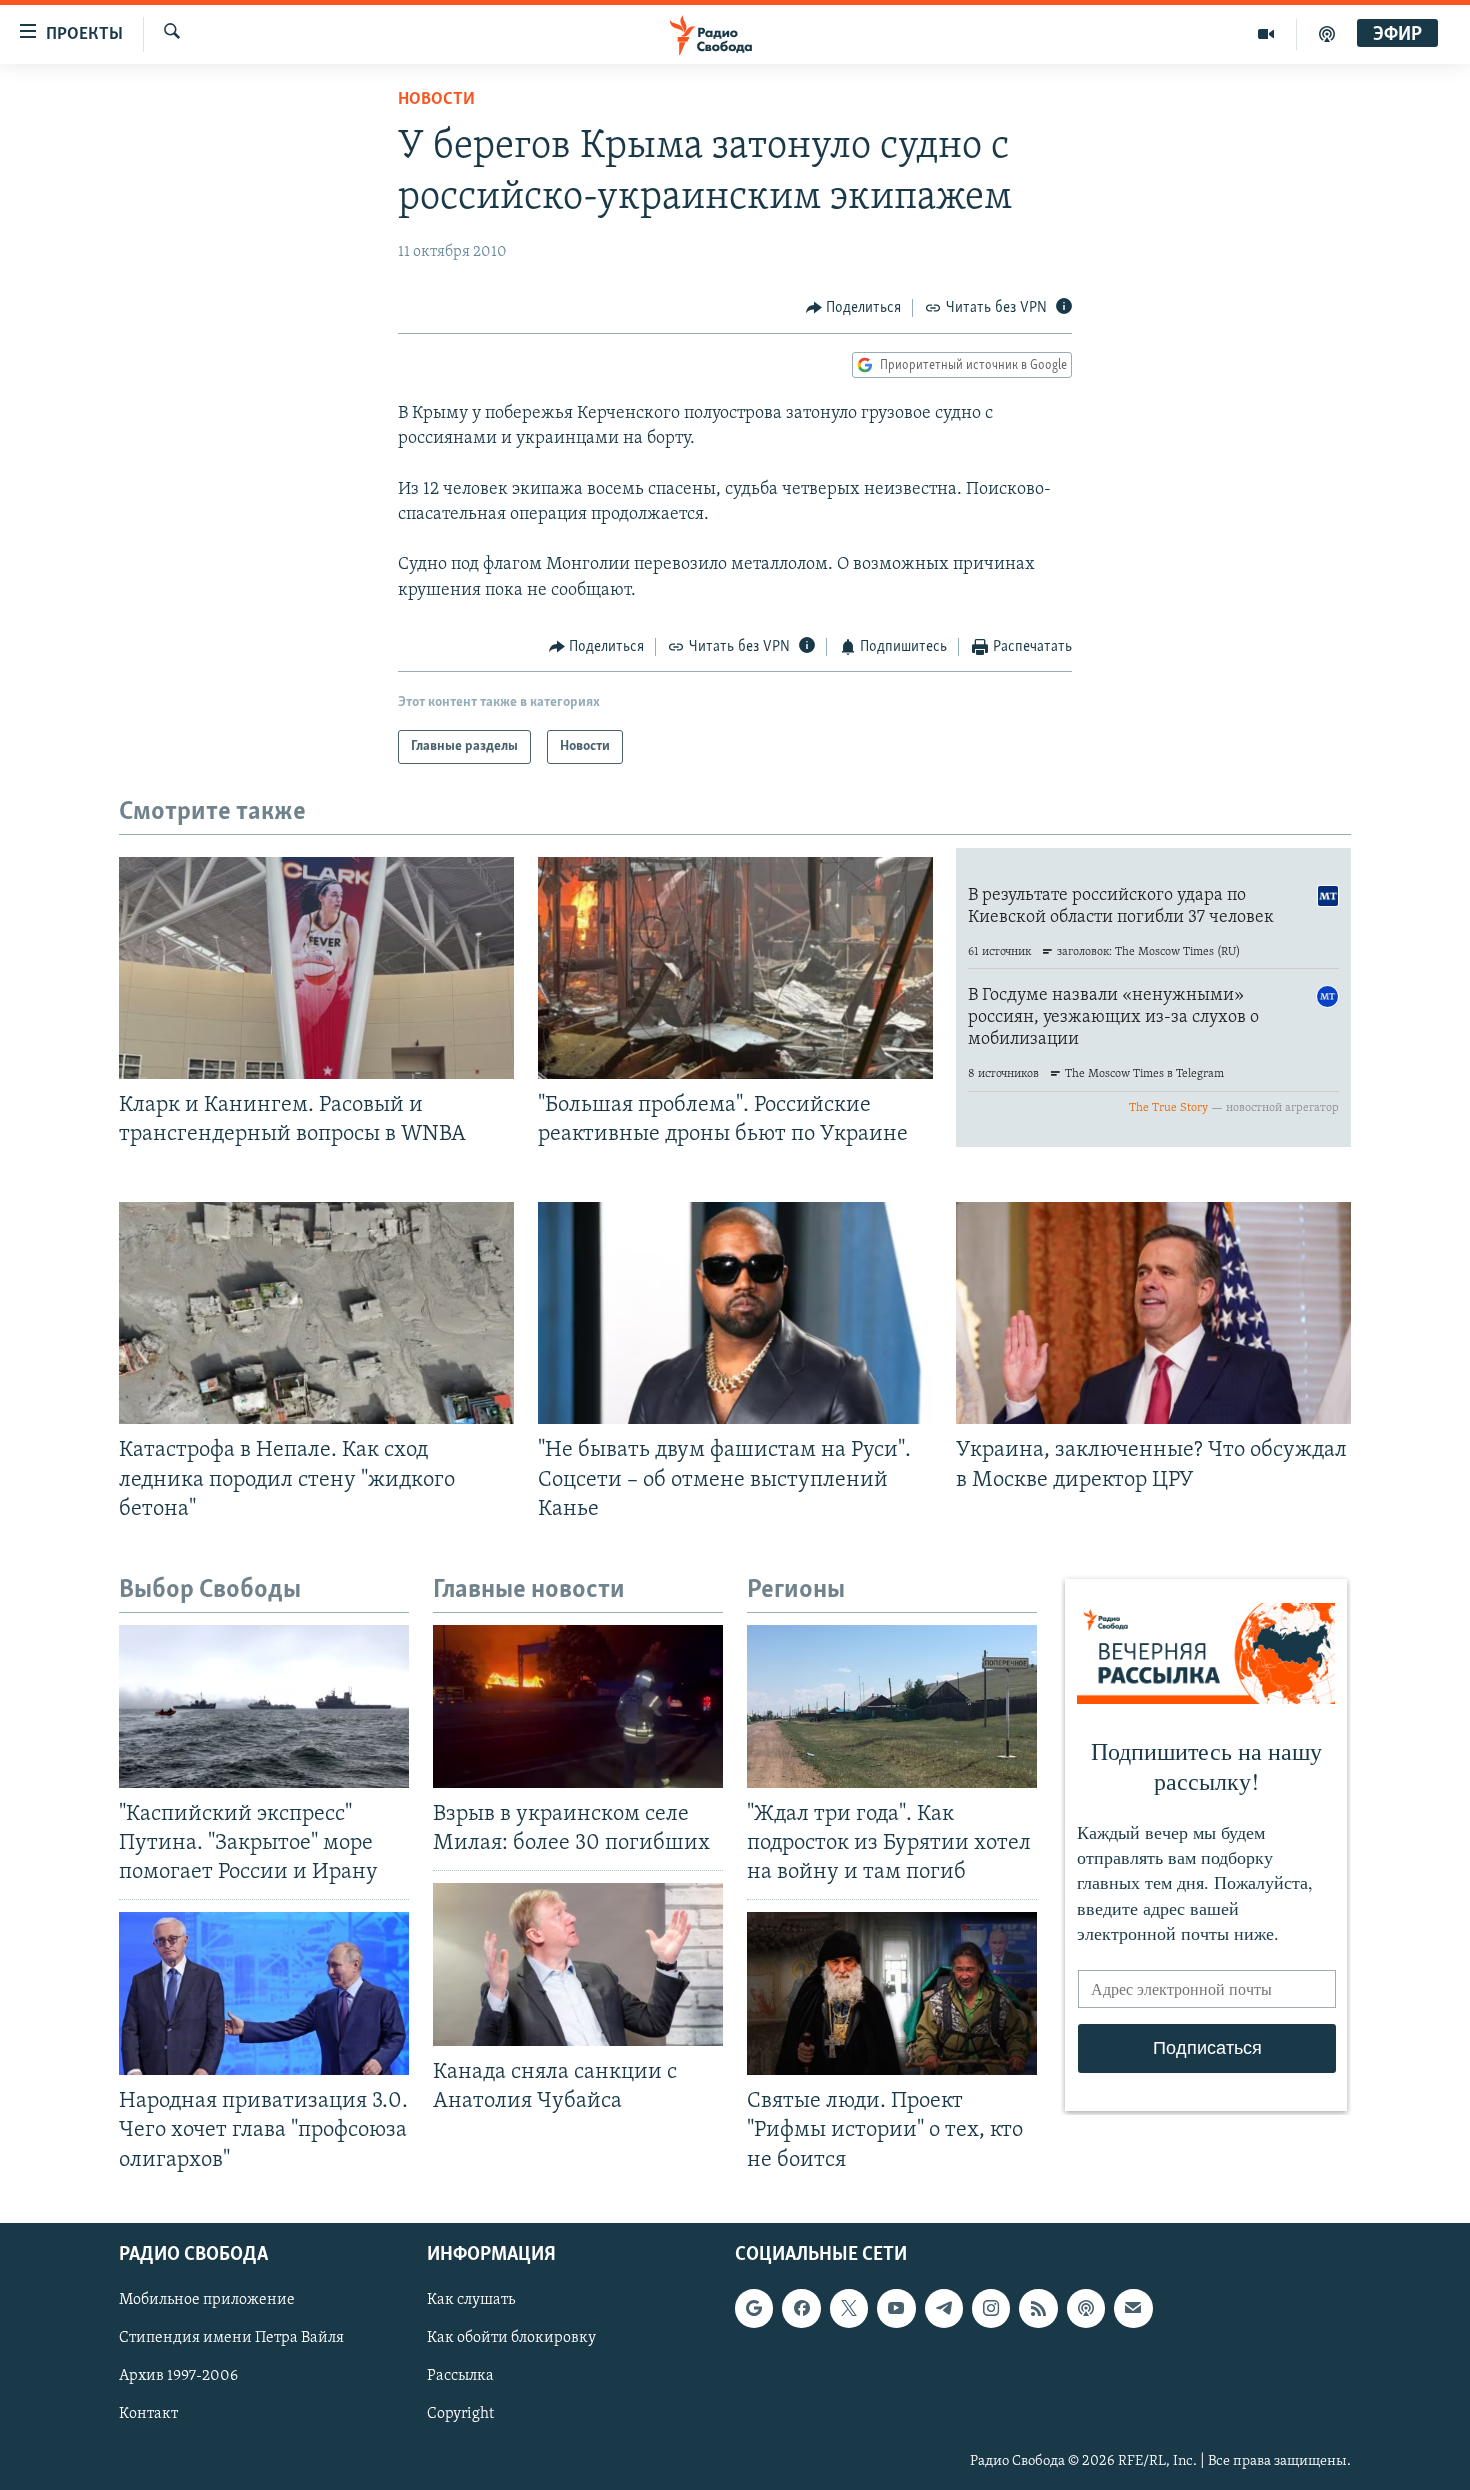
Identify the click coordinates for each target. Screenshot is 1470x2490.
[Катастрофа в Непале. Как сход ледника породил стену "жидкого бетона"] (316, 1313)
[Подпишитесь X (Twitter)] (849, 2308)
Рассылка (460, 2376)
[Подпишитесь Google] (754, 2308)
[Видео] (1266, 34)
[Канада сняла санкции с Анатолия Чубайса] (578, 1964)
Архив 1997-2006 (178, 2376)
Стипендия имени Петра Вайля (231, 2338)
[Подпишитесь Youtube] (896, 2308)
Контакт (148, 2414)
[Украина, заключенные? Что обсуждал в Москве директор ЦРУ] (1153, 1313)
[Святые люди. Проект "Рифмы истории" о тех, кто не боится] (892, 1993)
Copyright (460, 2414)
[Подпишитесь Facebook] (801, 2308)
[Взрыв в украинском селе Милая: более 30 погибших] (578, 1706)
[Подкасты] (1086, 2308)
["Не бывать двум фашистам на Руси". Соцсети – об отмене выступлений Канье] (735, 1313)
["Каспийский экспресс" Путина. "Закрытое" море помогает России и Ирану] (264, 1706)
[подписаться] (1133, 2308)
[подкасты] (1327, 34)
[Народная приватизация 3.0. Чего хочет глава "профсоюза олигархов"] (264, 1993)
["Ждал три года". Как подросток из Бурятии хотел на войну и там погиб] (892, 1706)
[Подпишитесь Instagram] (991, 2308)
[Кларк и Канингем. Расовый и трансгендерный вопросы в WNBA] (316, 968)
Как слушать (471, 2300)
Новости (436, 100)
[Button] (854, 308)
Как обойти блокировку (511, 2338)
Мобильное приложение (207, 2300)
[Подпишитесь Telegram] (944, 2308)
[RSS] (1038, 2308)
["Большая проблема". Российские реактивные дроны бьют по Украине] (735, 968)
